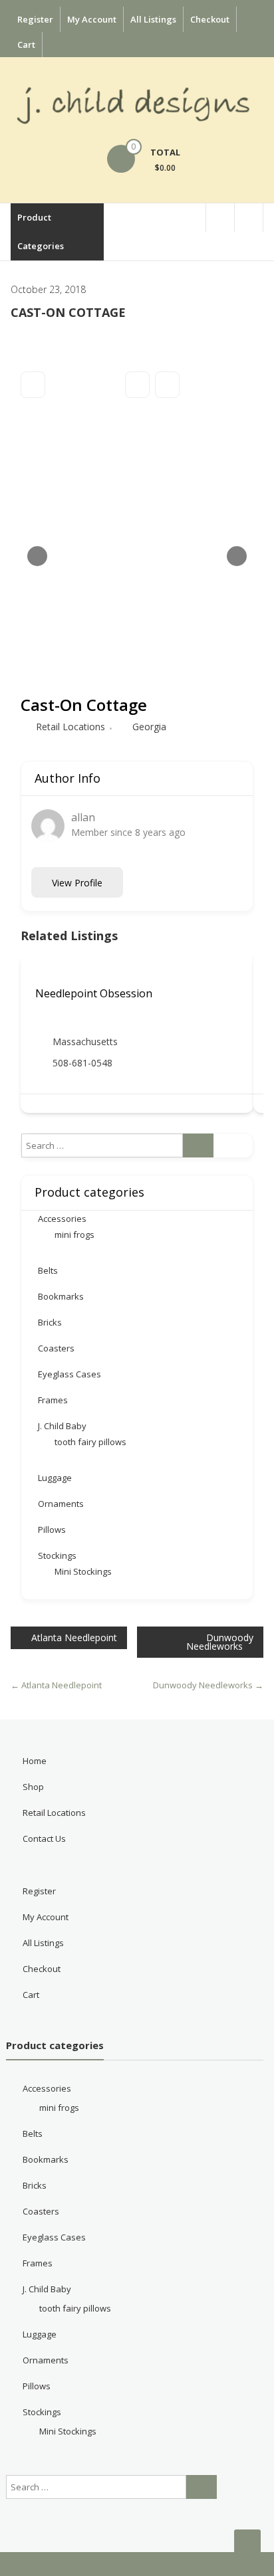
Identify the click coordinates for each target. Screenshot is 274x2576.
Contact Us (44, 1838)
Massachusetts (85, 1041)
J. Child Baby (62, 1426)
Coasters (56, 1348)
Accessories (62, 1219)
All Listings (153, 19)
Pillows (52, 1530)
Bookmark (137, 385)
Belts (48, 1270)
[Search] (198, 1145)
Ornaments (61, 1504)
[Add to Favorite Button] (40, 972)
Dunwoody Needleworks (220, 1642)
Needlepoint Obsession (94, 993)
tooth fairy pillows (90, 1442)
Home (35, 1761)
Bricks (50, 1322)
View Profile (77, 883)
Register (35, 19)
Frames (53, 1400)
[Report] (167, 385)
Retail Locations (70, 727)
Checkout (210, 19)
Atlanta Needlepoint (74, 1637)
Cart (26, 45)
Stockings (57, 1555)
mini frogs (74, 1235)
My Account (92, 19)
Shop (33, 1787)
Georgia (149, 727)
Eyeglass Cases (69, 1374)
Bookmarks (61, 1296)
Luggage (55, 1478)
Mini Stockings (83, 1571)
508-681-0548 (82, 1063)
